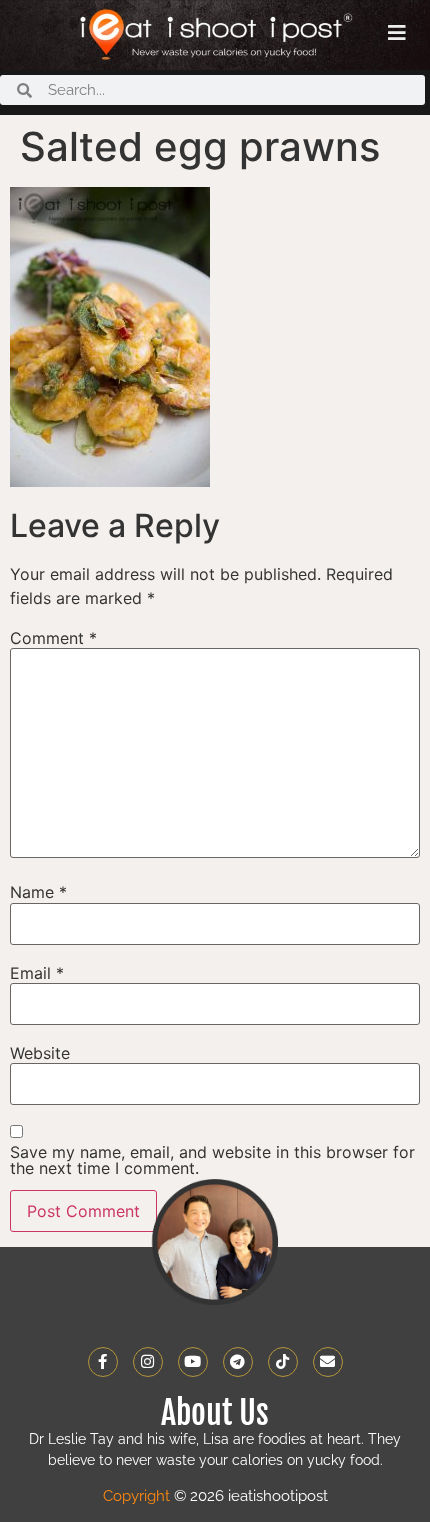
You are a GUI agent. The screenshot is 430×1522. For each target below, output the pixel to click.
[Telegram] (238, 1362)
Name (38, 892)
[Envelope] (328, 1362)
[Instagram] (148, 1362)
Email (37, 973)
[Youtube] (193, 1362)
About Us (215, 1413)
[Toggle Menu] (397, 33)
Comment (53, 638)
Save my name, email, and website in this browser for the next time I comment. (212, 1160)
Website (40, 1053)
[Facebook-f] (103, 1362)
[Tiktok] (283, 1362)
